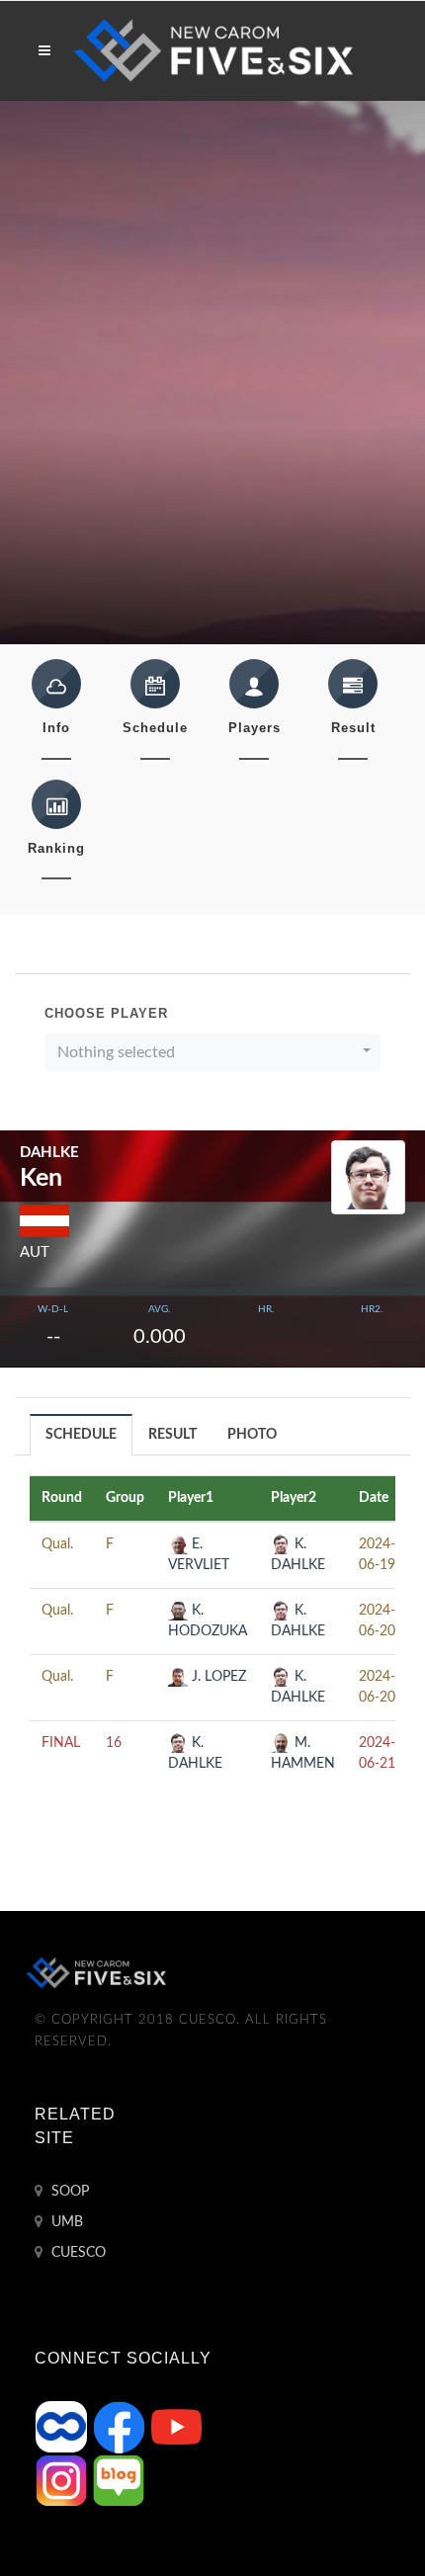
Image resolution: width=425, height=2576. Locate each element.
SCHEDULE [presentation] (81, 1435)
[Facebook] (121, 2427)
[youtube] (176, 2427)
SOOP (68, 2192)
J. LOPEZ (217, 1677)
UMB (65, 2222)
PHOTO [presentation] (252, 1435)
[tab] (82, 1434)
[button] (212, 1052)
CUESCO (77, 2253)
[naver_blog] (119, 2480)
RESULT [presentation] (172, 1435)
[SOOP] (63, 2427)
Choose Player (106, 1013)
